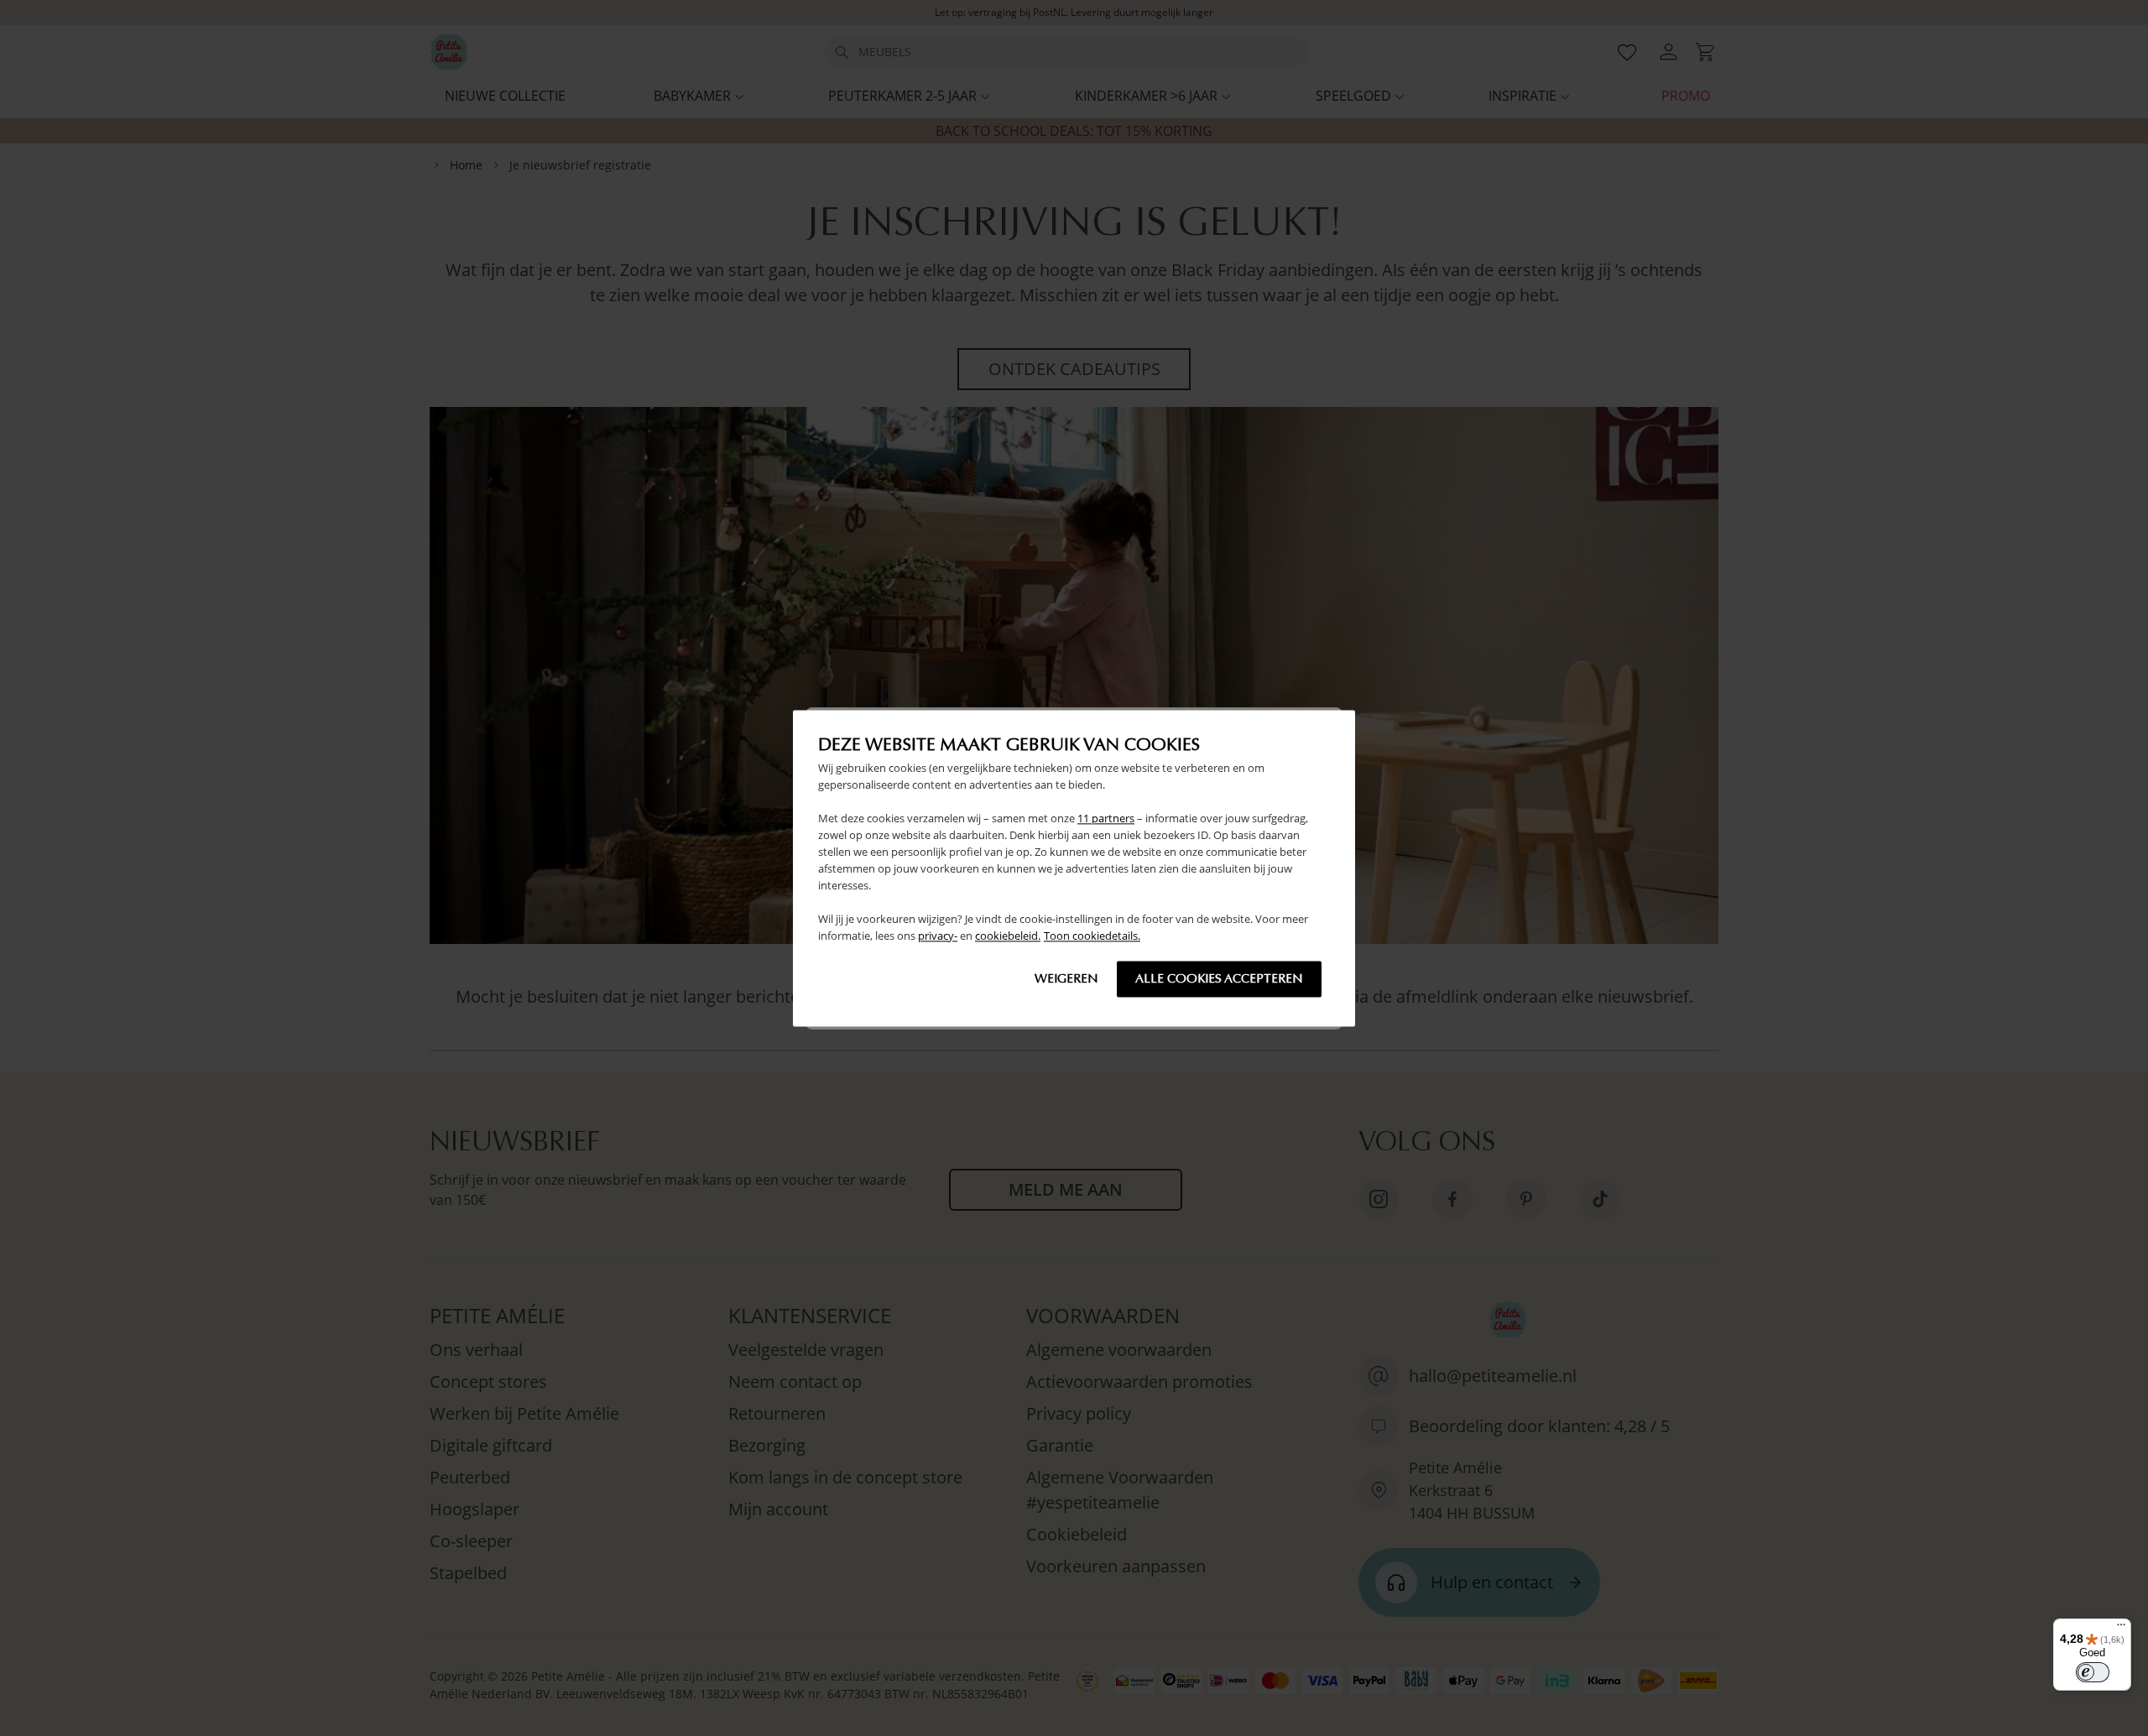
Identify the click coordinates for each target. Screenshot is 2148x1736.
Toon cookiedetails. (1092, 936)
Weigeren (1066, 978)
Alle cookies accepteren (1219, 978)
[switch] (2093, 1672)
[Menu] (2121, 1629)
